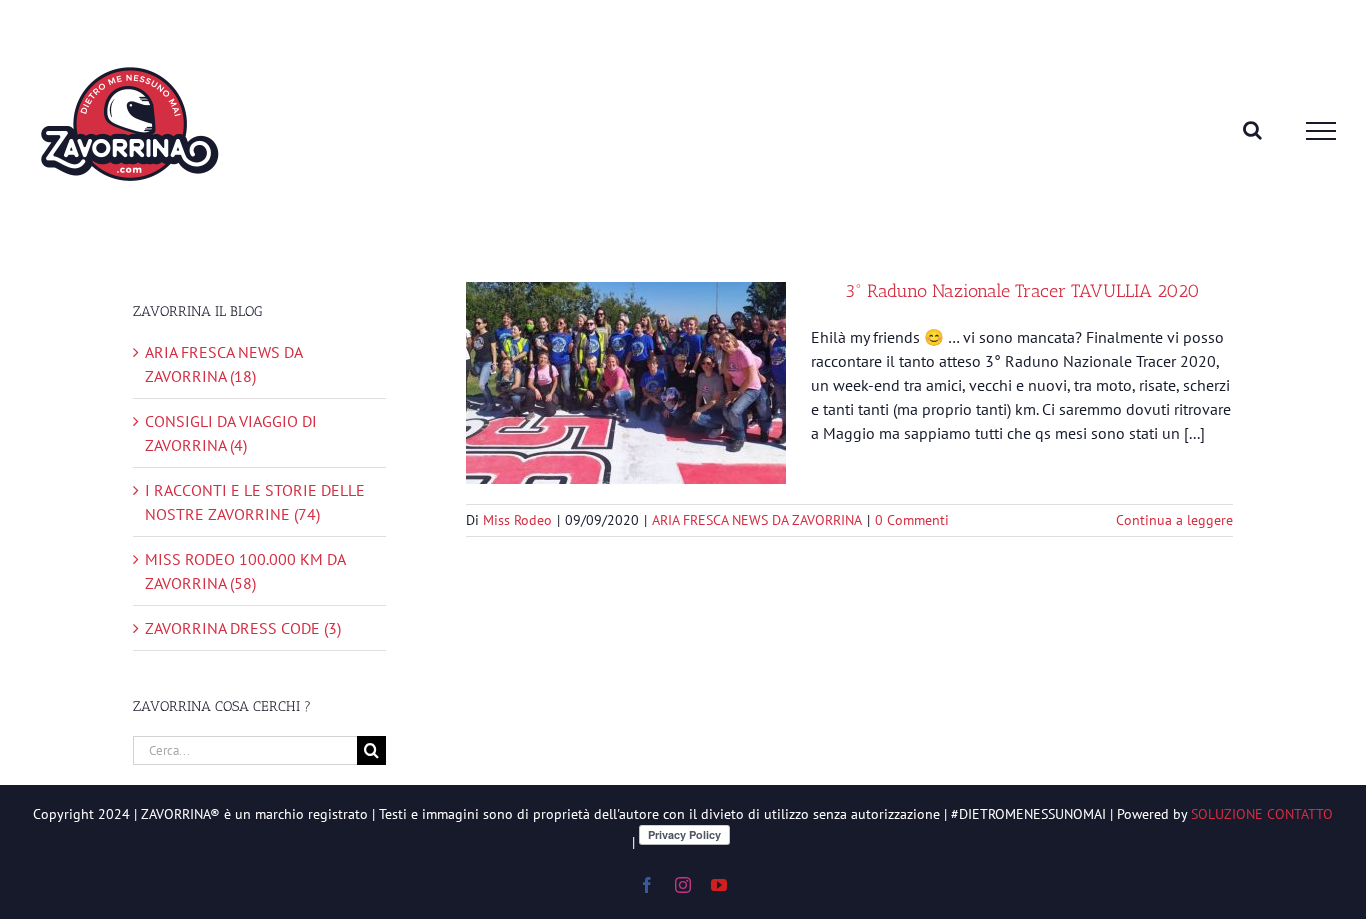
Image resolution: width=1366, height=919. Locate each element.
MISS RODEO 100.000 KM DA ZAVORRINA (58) (245, 571)
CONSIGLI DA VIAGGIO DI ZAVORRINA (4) (231, 433)
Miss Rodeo (517, 520)
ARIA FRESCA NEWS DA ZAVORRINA (757, 520)
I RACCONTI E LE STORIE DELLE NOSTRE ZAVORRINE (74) (255, 502)
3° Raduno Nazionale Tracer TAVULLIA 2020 (1022, 291)
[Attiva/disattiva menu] (1321, 131)
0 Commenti (912, 520)
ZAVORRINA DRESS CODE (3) (243, 628)
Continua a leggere (1174, 520)
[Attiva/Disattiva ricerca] (1252, 130)
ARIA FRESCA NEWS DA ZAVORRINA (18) (223, 364)
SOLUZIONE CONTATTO (1262, 814)
